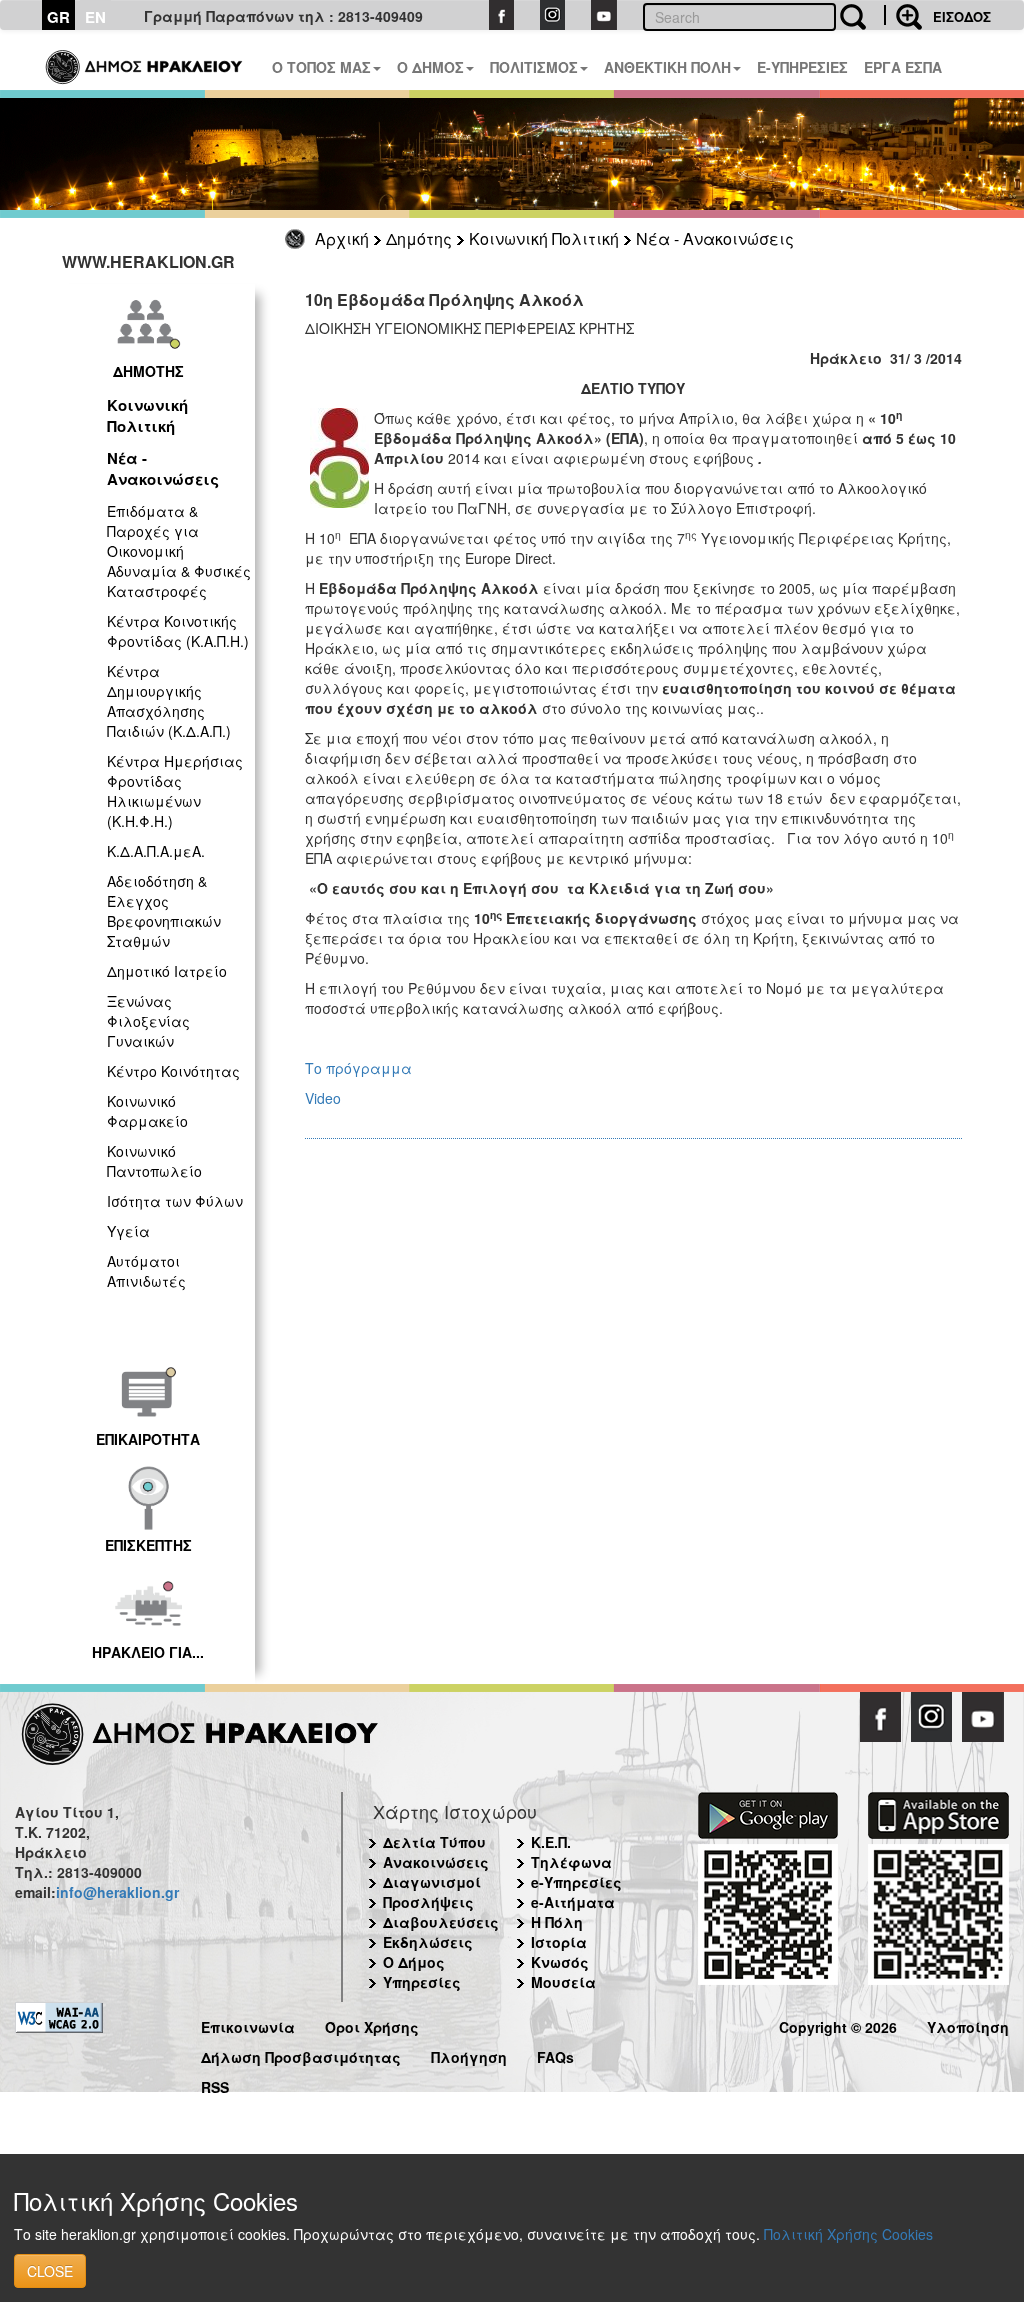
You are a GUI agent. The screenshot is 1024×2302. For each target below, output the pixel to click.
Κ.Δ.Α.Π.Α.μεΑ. (156, 851)
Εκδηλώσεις (428, 1942)
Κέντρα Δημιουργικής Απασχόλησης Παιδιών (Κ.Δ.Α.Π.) (169, 701)
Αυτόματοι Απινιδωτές (146, 1271)
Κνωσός (560, 1962)
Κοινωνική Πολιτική (544, 238)
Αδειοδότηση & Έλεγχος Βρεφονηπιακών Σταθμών (164, 911)
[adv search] (903, 15)
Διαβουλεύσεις (441, 1922)
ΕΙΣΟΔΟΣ (962, 16)
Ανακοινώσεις (436, 1862)
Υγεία (128, 1231)
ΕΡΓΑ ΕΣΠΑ (903, 67)
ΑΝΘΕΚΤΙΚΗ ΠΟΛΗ (667, 67)
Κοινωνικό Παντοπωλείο (154, 1161)
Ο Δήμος (414, 1962)
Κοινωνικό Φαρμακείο (147, 1111)
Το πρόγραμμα (358, 1068)
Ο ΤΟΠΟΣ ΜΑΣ (321, 67)
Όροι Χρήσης (372, 2024)
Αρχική (342, 238)
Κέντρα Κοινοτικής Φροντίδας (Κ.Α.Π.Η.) (178, 631)
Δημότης (419, 238)
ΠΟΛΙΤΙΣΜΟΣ (534, 67)
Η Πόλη (557, 1922)
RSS (215, 2084)
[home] (145, 60)
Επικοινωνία (248, 2024)
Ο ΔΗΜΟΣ (430, 67)
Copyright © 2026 (838, 2024)
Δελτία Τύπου (434, 1842)
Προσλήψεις (428, 1902)
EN (95, 17)
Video (323, 1098)
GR (58, 17)
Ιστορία (559, 1942)
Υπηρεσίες (422, 1982)
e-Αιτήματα (573, 1902)
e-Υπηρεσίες (576, 1882)
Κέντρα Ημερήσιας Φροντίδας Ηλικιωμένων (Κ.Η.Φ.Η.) (175, 791)
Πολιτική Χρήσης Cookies (848, 2234)
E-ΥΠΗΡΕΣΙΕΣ (802, 67)
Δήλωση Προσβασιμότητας (301, 2054)
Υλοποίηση (968, 2024)
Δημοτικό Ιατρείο (167, 971)
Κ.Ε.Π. (551, 1842)
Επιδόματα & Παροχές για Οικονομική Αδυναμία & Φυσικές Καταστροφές (179, 551)
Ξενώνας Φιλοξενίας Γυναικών (148, 1021)
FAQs (555, 2054)
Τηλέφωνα (571, 1862)
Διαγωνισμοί (432, 1882)
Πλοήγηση (469, 2054)
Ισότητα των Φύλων (175, 1201)
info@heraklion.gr (117, 1892)
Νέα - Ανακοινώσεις (715, 238)
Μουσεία (563, 1982)
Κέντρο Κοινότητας (173, 1071)
